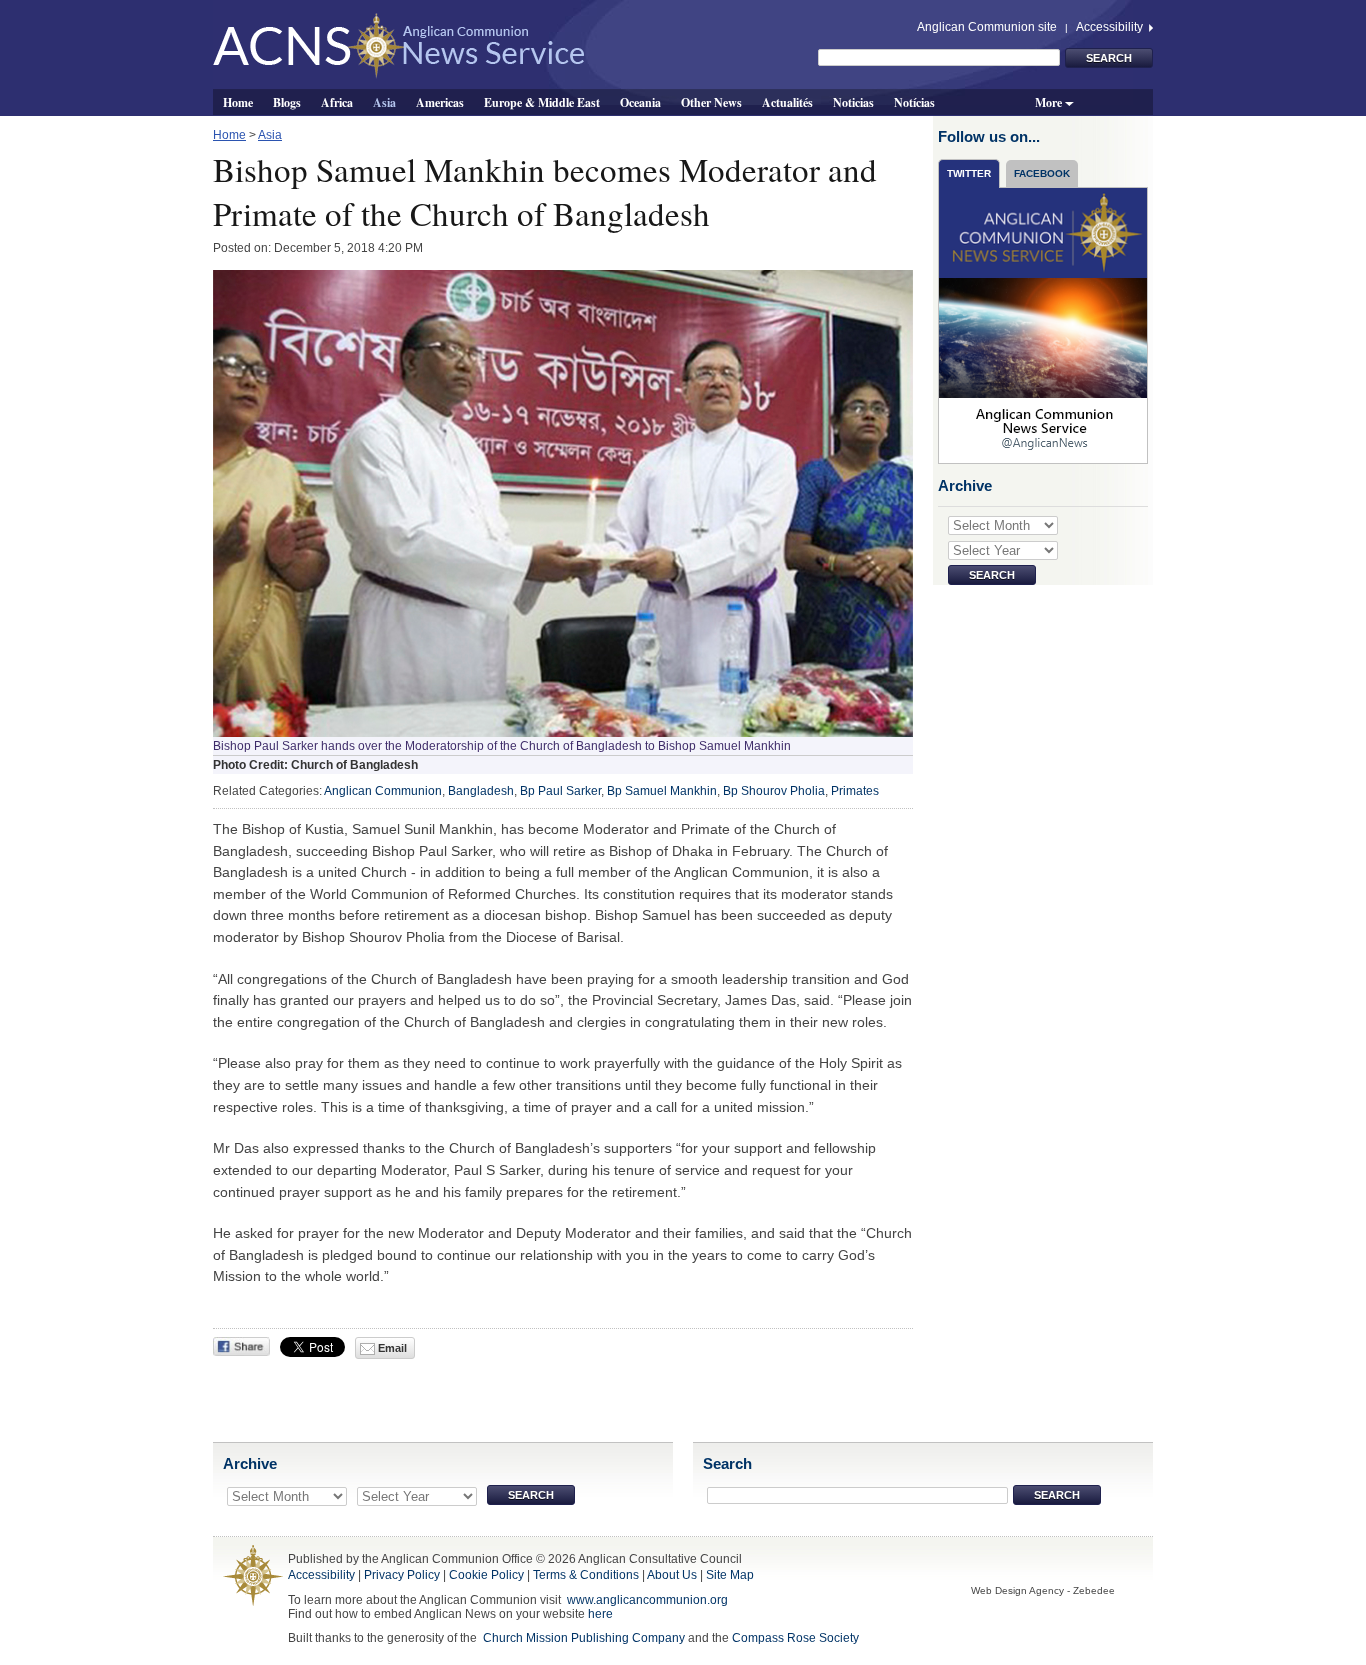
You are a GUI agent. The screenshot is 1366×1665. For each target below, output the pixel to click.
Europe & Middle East (542, 102)
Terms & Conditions (586, 1575)
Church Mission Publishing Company (584, 1638)
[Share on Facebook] (241, 1346)
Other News (711, 102)
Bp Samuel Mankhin (662, 791)
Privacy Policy (402, 1575)
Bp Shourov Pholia (774, 791)
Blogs (287, 102)
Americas (440, 102)
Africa (337, 102)
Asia (384, 102)
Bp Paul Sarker (560, 791)
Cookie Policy (486, 1575)
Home (238, 102)
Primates (855, 791)
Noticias (853, 102)
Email (391, 1348)
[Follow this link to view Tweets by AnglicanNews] (1044, 325)
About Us (672, 1575)
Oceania (640, 102)
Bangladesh (481, 791)
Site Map (730, 1575)
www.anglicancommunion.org (647, 1600)
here (600, 1614)
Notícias (914, 102)
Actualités (787, 102)
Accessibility (1111, 27)
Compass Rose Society (795, 1638)
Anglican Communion (383, 791)
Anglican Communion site (987, 27)
